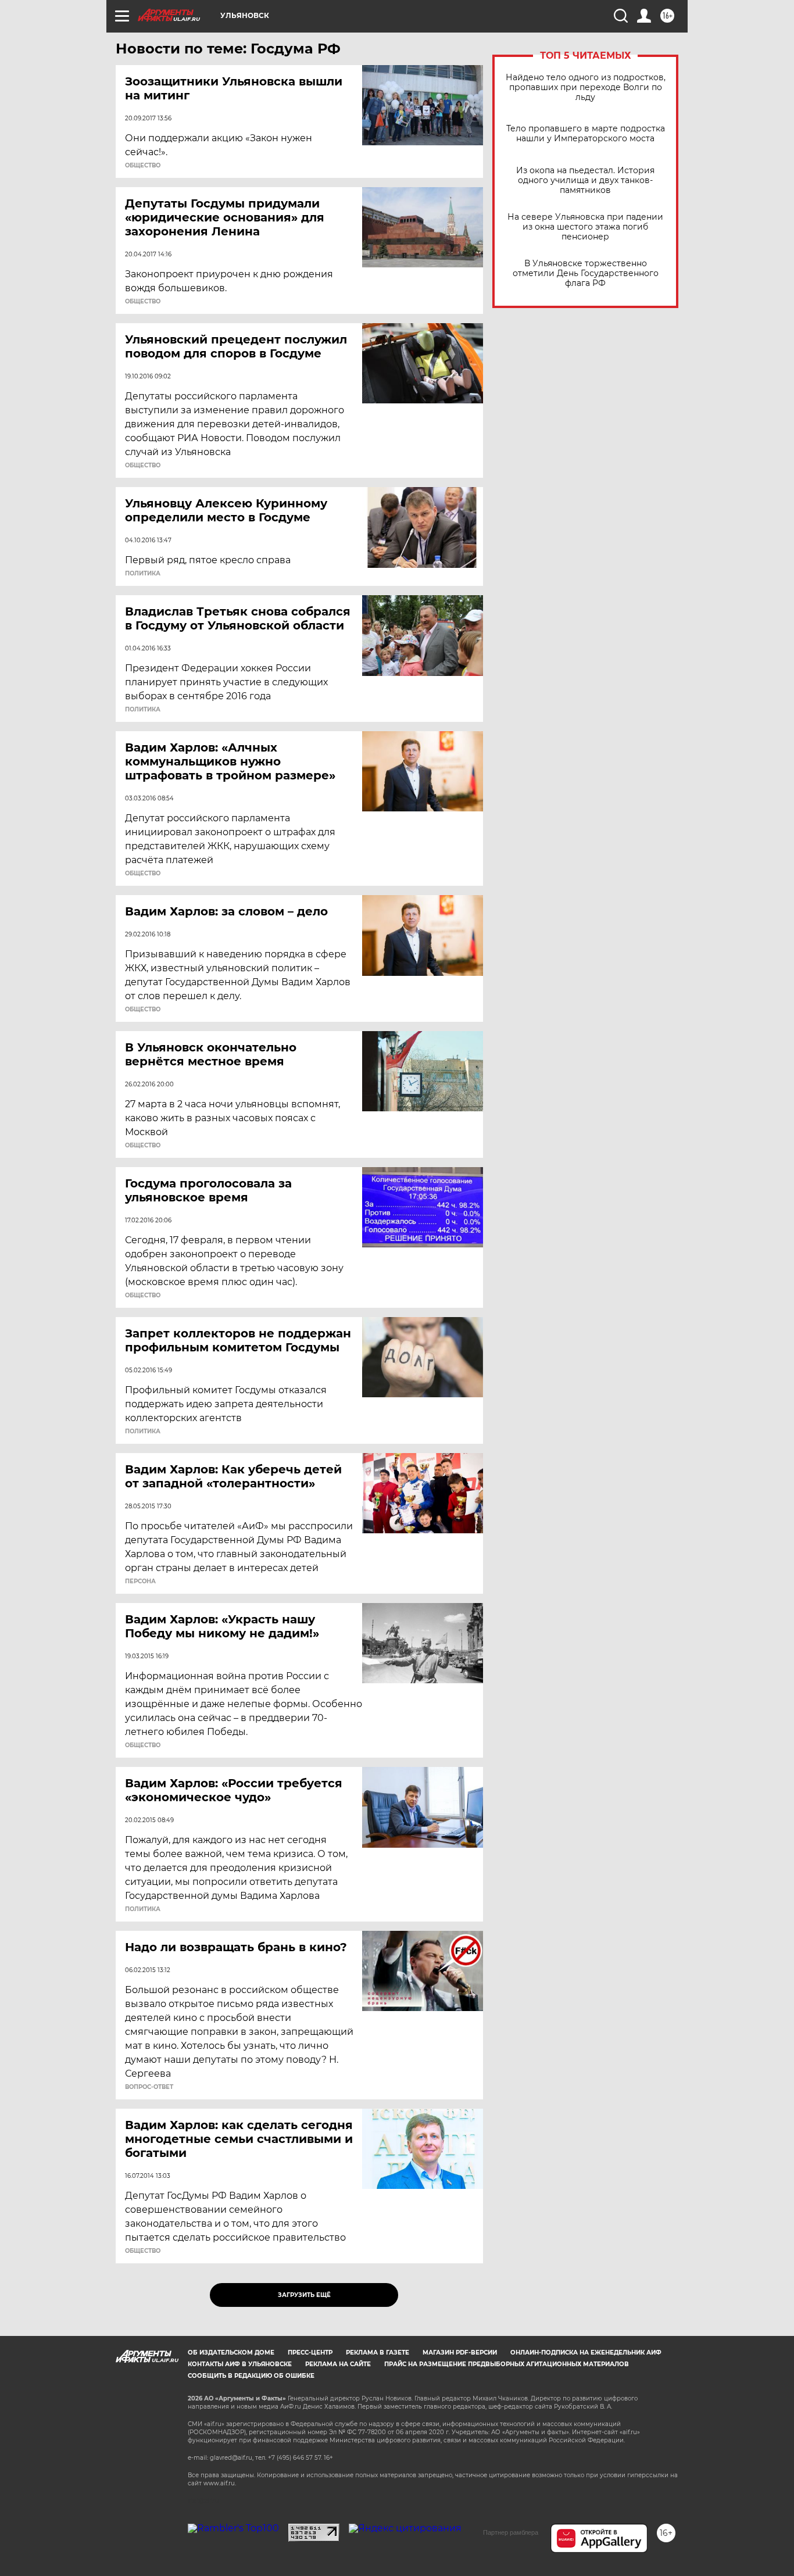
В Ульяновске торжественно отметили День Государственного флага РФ (586, 273)
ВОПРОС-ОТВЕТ (149, 2087)
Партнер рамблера (511, 2532)
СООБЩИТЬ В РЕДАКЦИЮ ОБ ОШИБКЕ (251, 2376)
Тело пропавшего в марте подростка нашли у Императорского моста (586, 134)
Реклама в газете (378, 2353)
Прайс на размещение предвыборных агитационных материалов (507, 2364)
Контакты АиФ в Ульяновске (240, 2364)
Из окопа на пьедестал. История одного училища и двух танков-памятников (585, 180)
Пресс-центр (310, 2353)
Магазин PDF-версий (460, 2353)
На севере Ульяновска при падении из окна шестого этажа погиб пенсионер (585, 227)
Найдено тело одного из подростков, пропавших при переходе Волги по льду (586, 87)
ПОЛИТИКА (143, 574)
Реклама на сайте (338, 2364)
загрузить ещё (304, 2295)
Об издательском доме (231, 2353)
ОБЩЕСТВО (143, 166)
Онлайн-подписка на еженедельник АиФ (586, 2353)
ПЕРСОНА (140, 1582)
